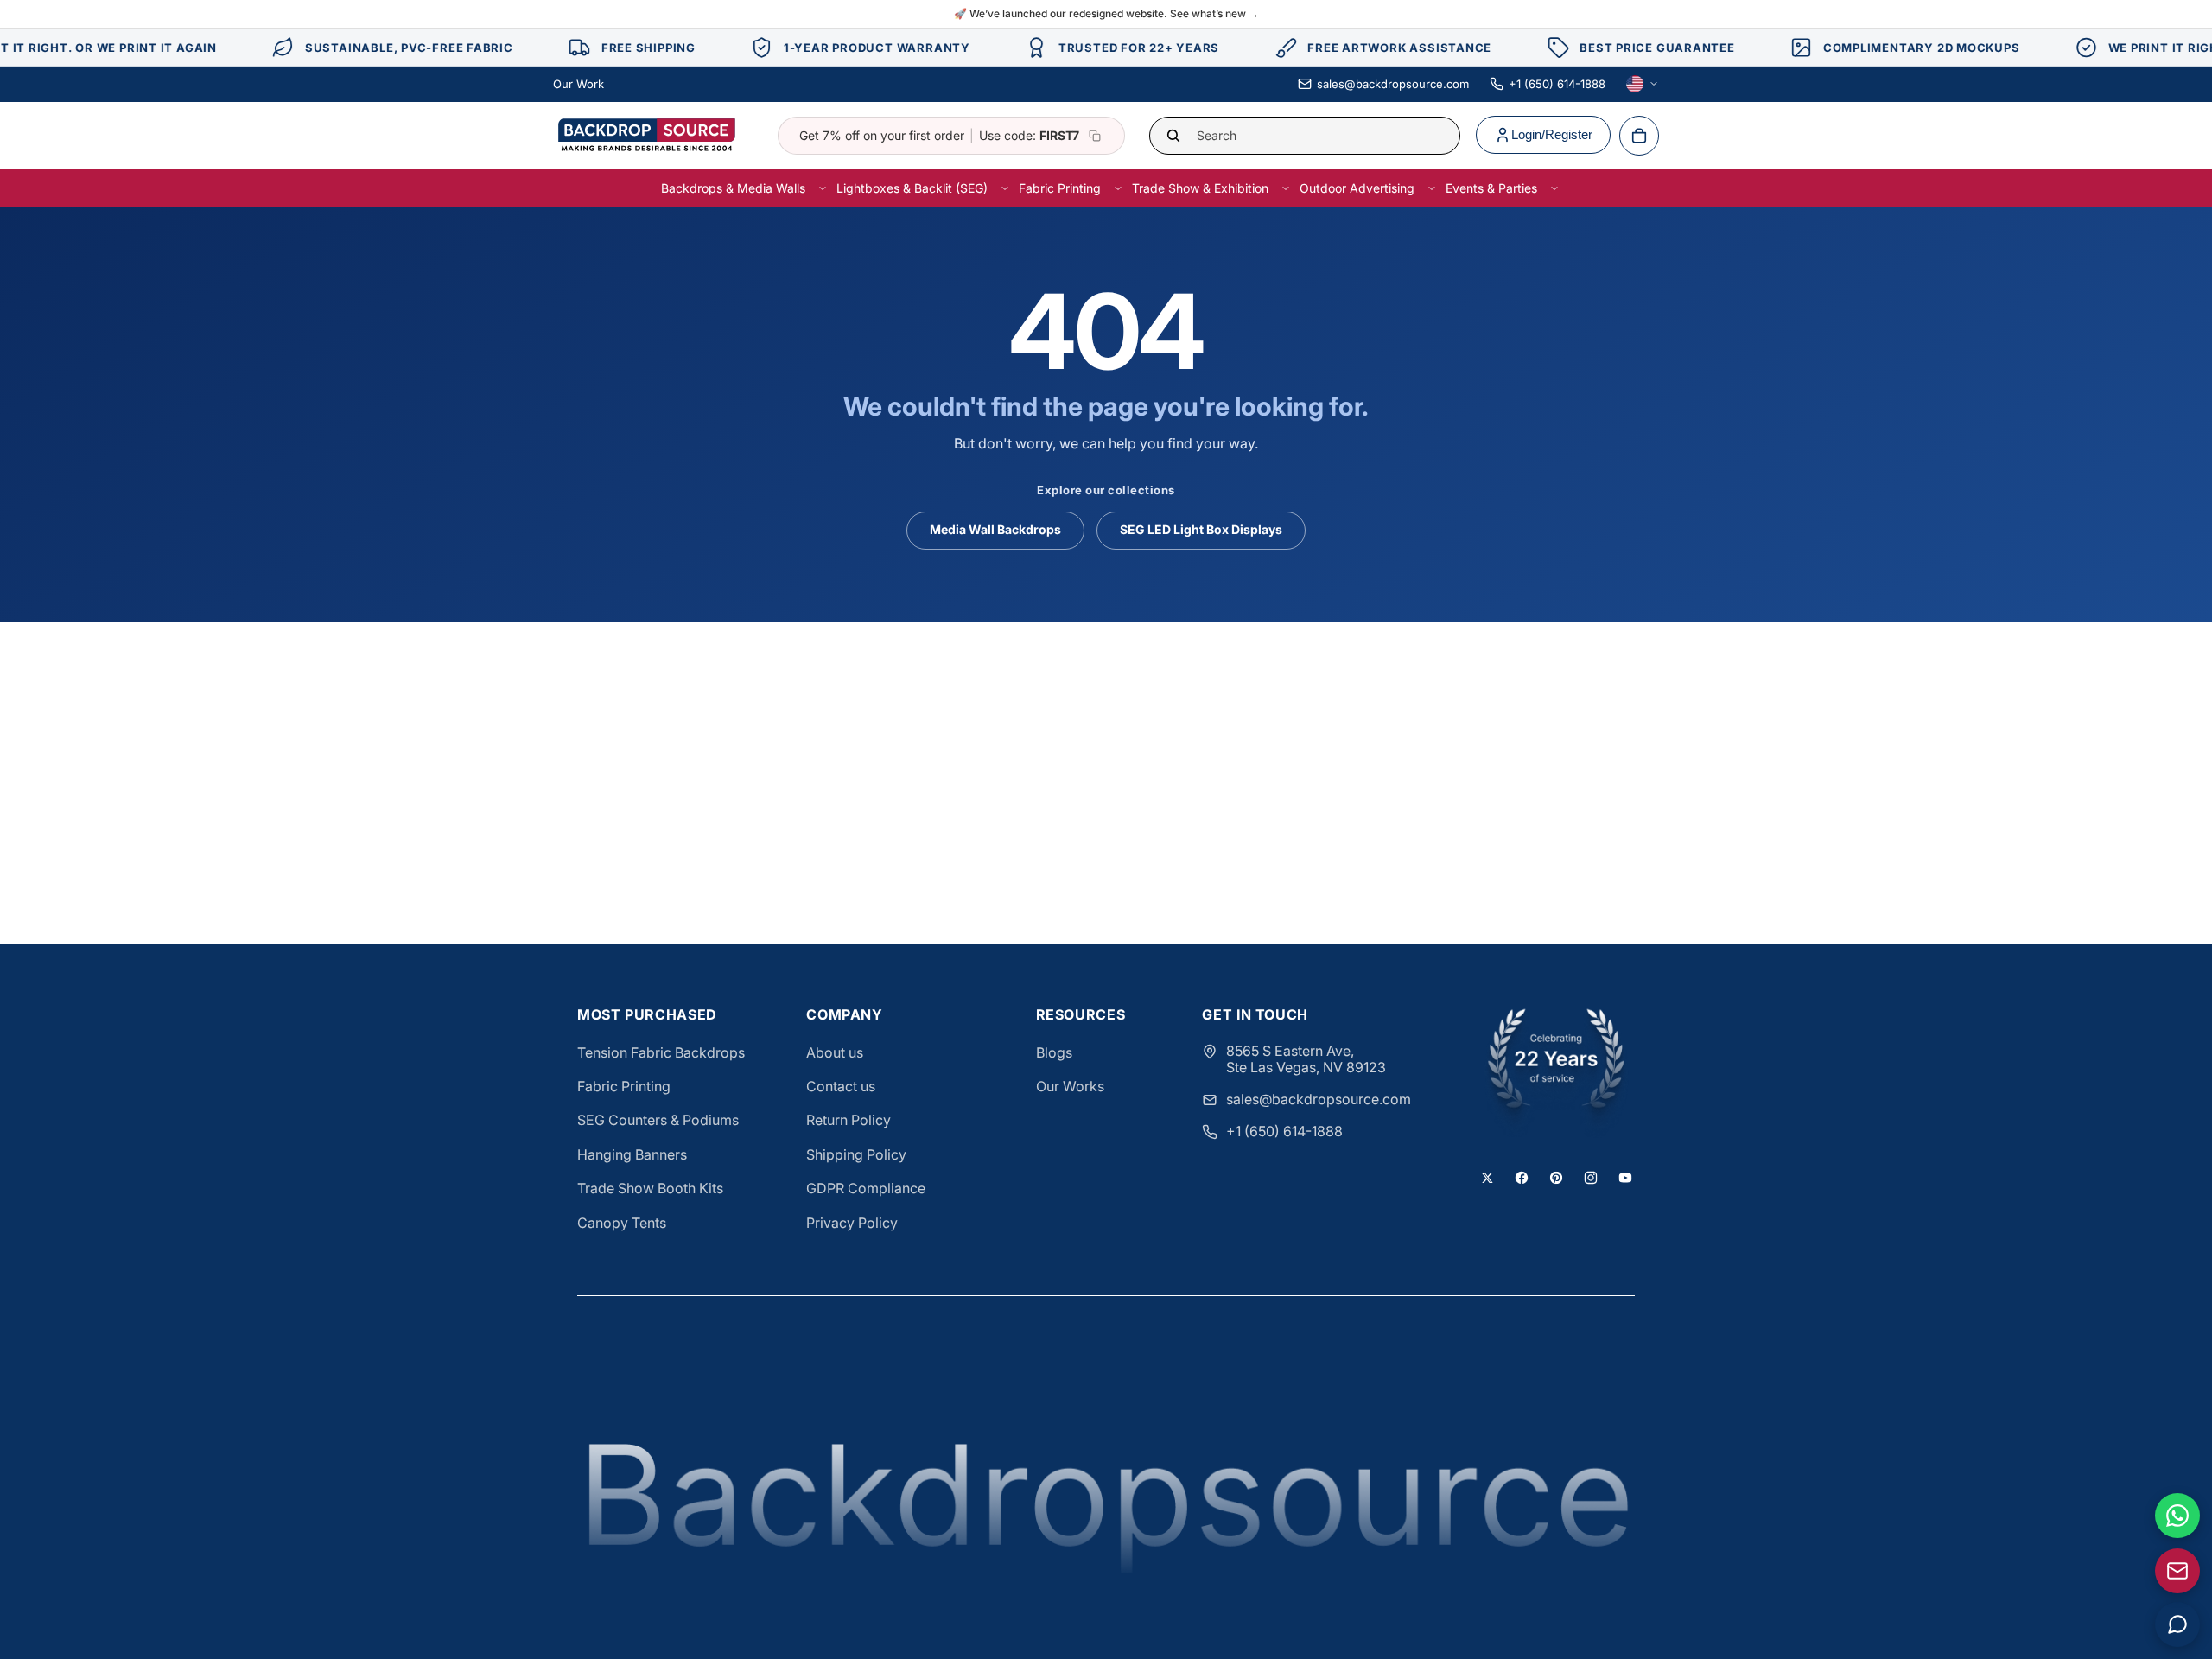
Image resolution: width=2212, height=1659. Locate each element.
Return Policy (849, 1120)
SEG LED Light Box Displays (1201, 529)
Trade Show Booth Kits (650, 1188)
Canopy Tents (622, 1223)
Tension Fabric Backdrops (661, 1052)
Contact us (841, 1086)
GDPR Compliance (866, 1188)
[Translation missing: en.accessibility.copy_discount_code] (1095, 136)
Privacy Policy (852, 1223)
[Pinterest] (1556, 1178)
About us (835, 1052)
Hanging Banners (632, 1154)
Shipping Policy (856, 1154)
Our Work (578, 84)
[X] (1487, 1178)
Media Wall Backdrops (995, 529)
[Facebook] (1522, 1178)
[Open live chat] (2177, 1624)
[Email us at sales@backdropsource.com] (2177, 1571)
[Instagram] (1591, 1178)
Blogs (1054, 1052)
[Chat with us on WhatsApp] (2177, 1516)
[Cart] (1639, 136)
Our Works (1070, 1086)
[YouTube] (1625, 1178)
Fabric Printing (624, 1086)
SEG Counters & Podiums (658, 1120)
